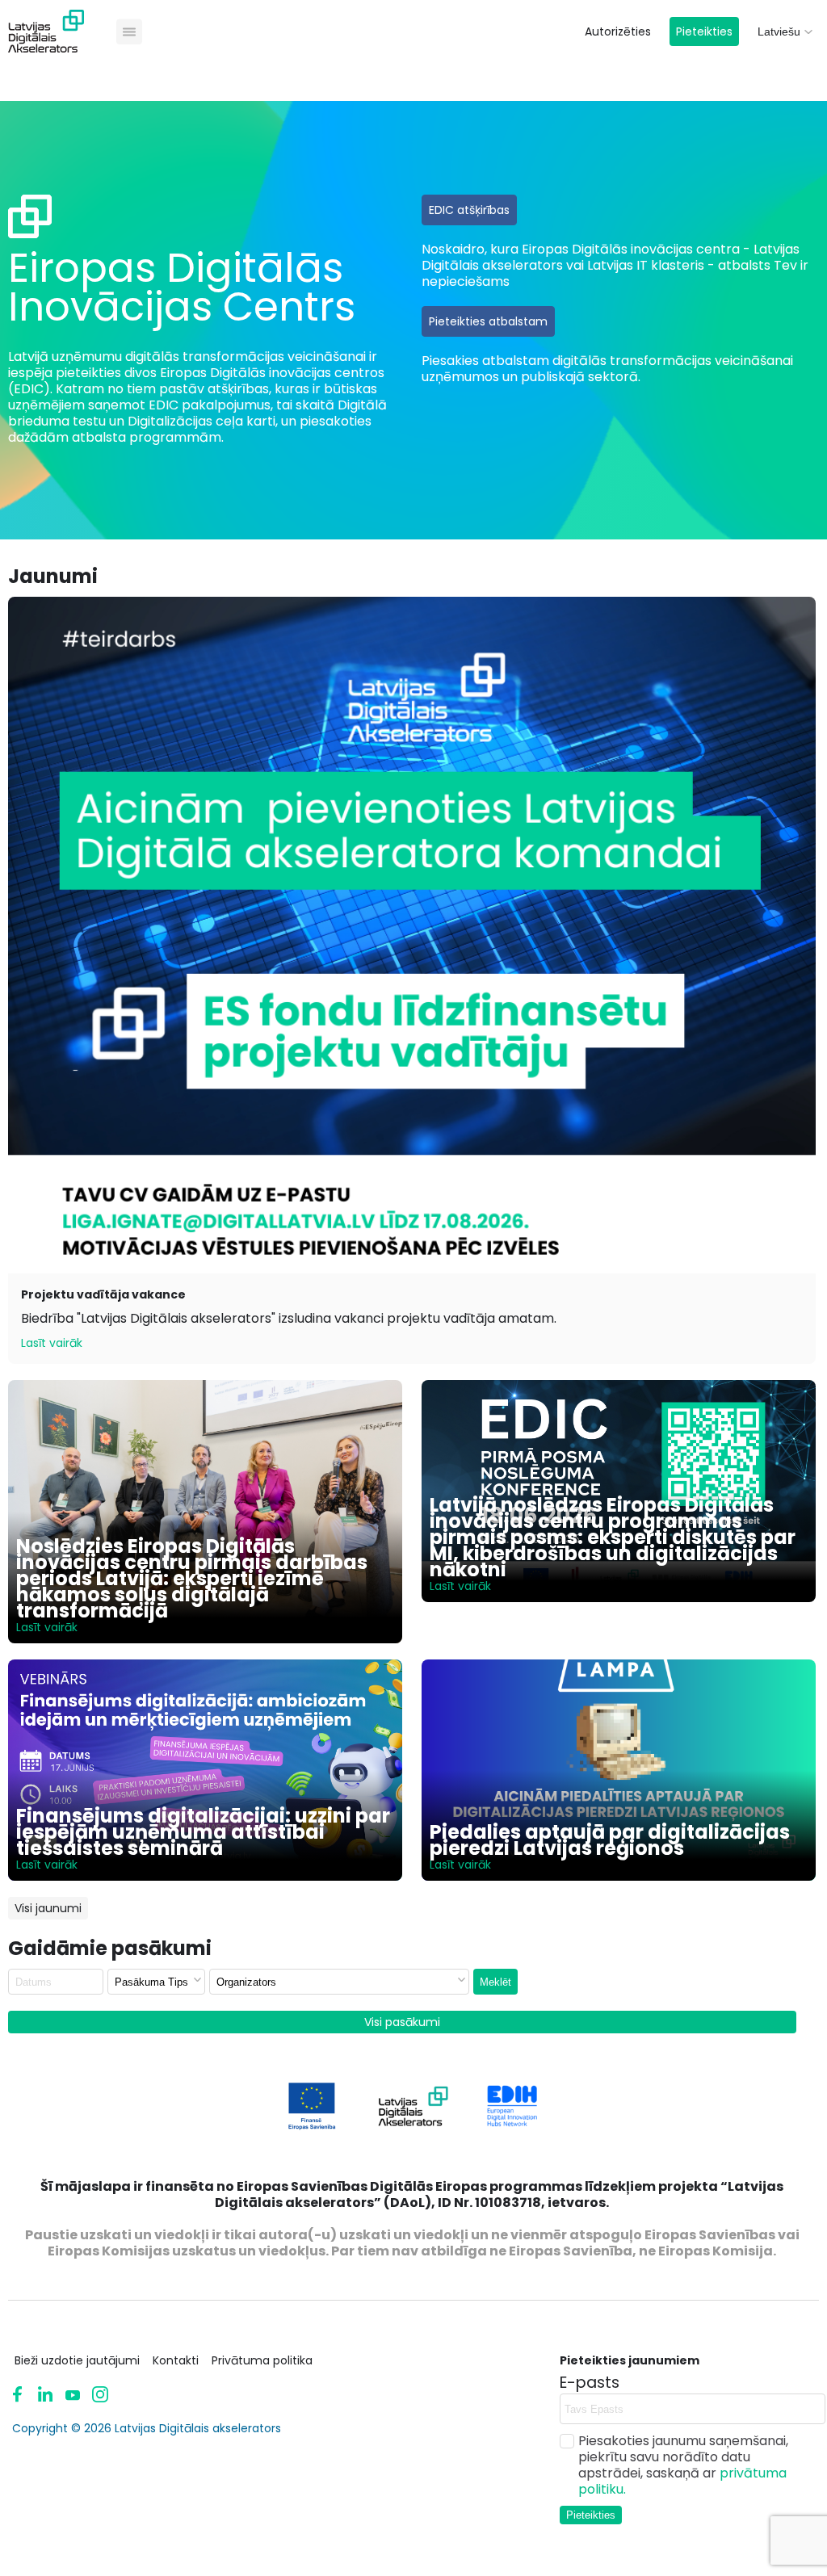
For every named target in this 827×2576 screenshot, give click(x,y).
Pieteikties (704, 31)
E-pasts (590, 2383)
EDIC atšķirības (469, 210)
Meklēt (495, 1982)
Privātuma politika (262, 2360)
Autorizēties (618, 31)
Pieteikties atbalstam (488, 321)
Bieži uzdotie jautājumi (77, 2360)
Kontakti (176, 2360)
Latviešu (779, 31)
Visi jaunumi (48, 1908)
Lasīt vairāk (52, 1343)
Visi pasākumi (402, 2022)
